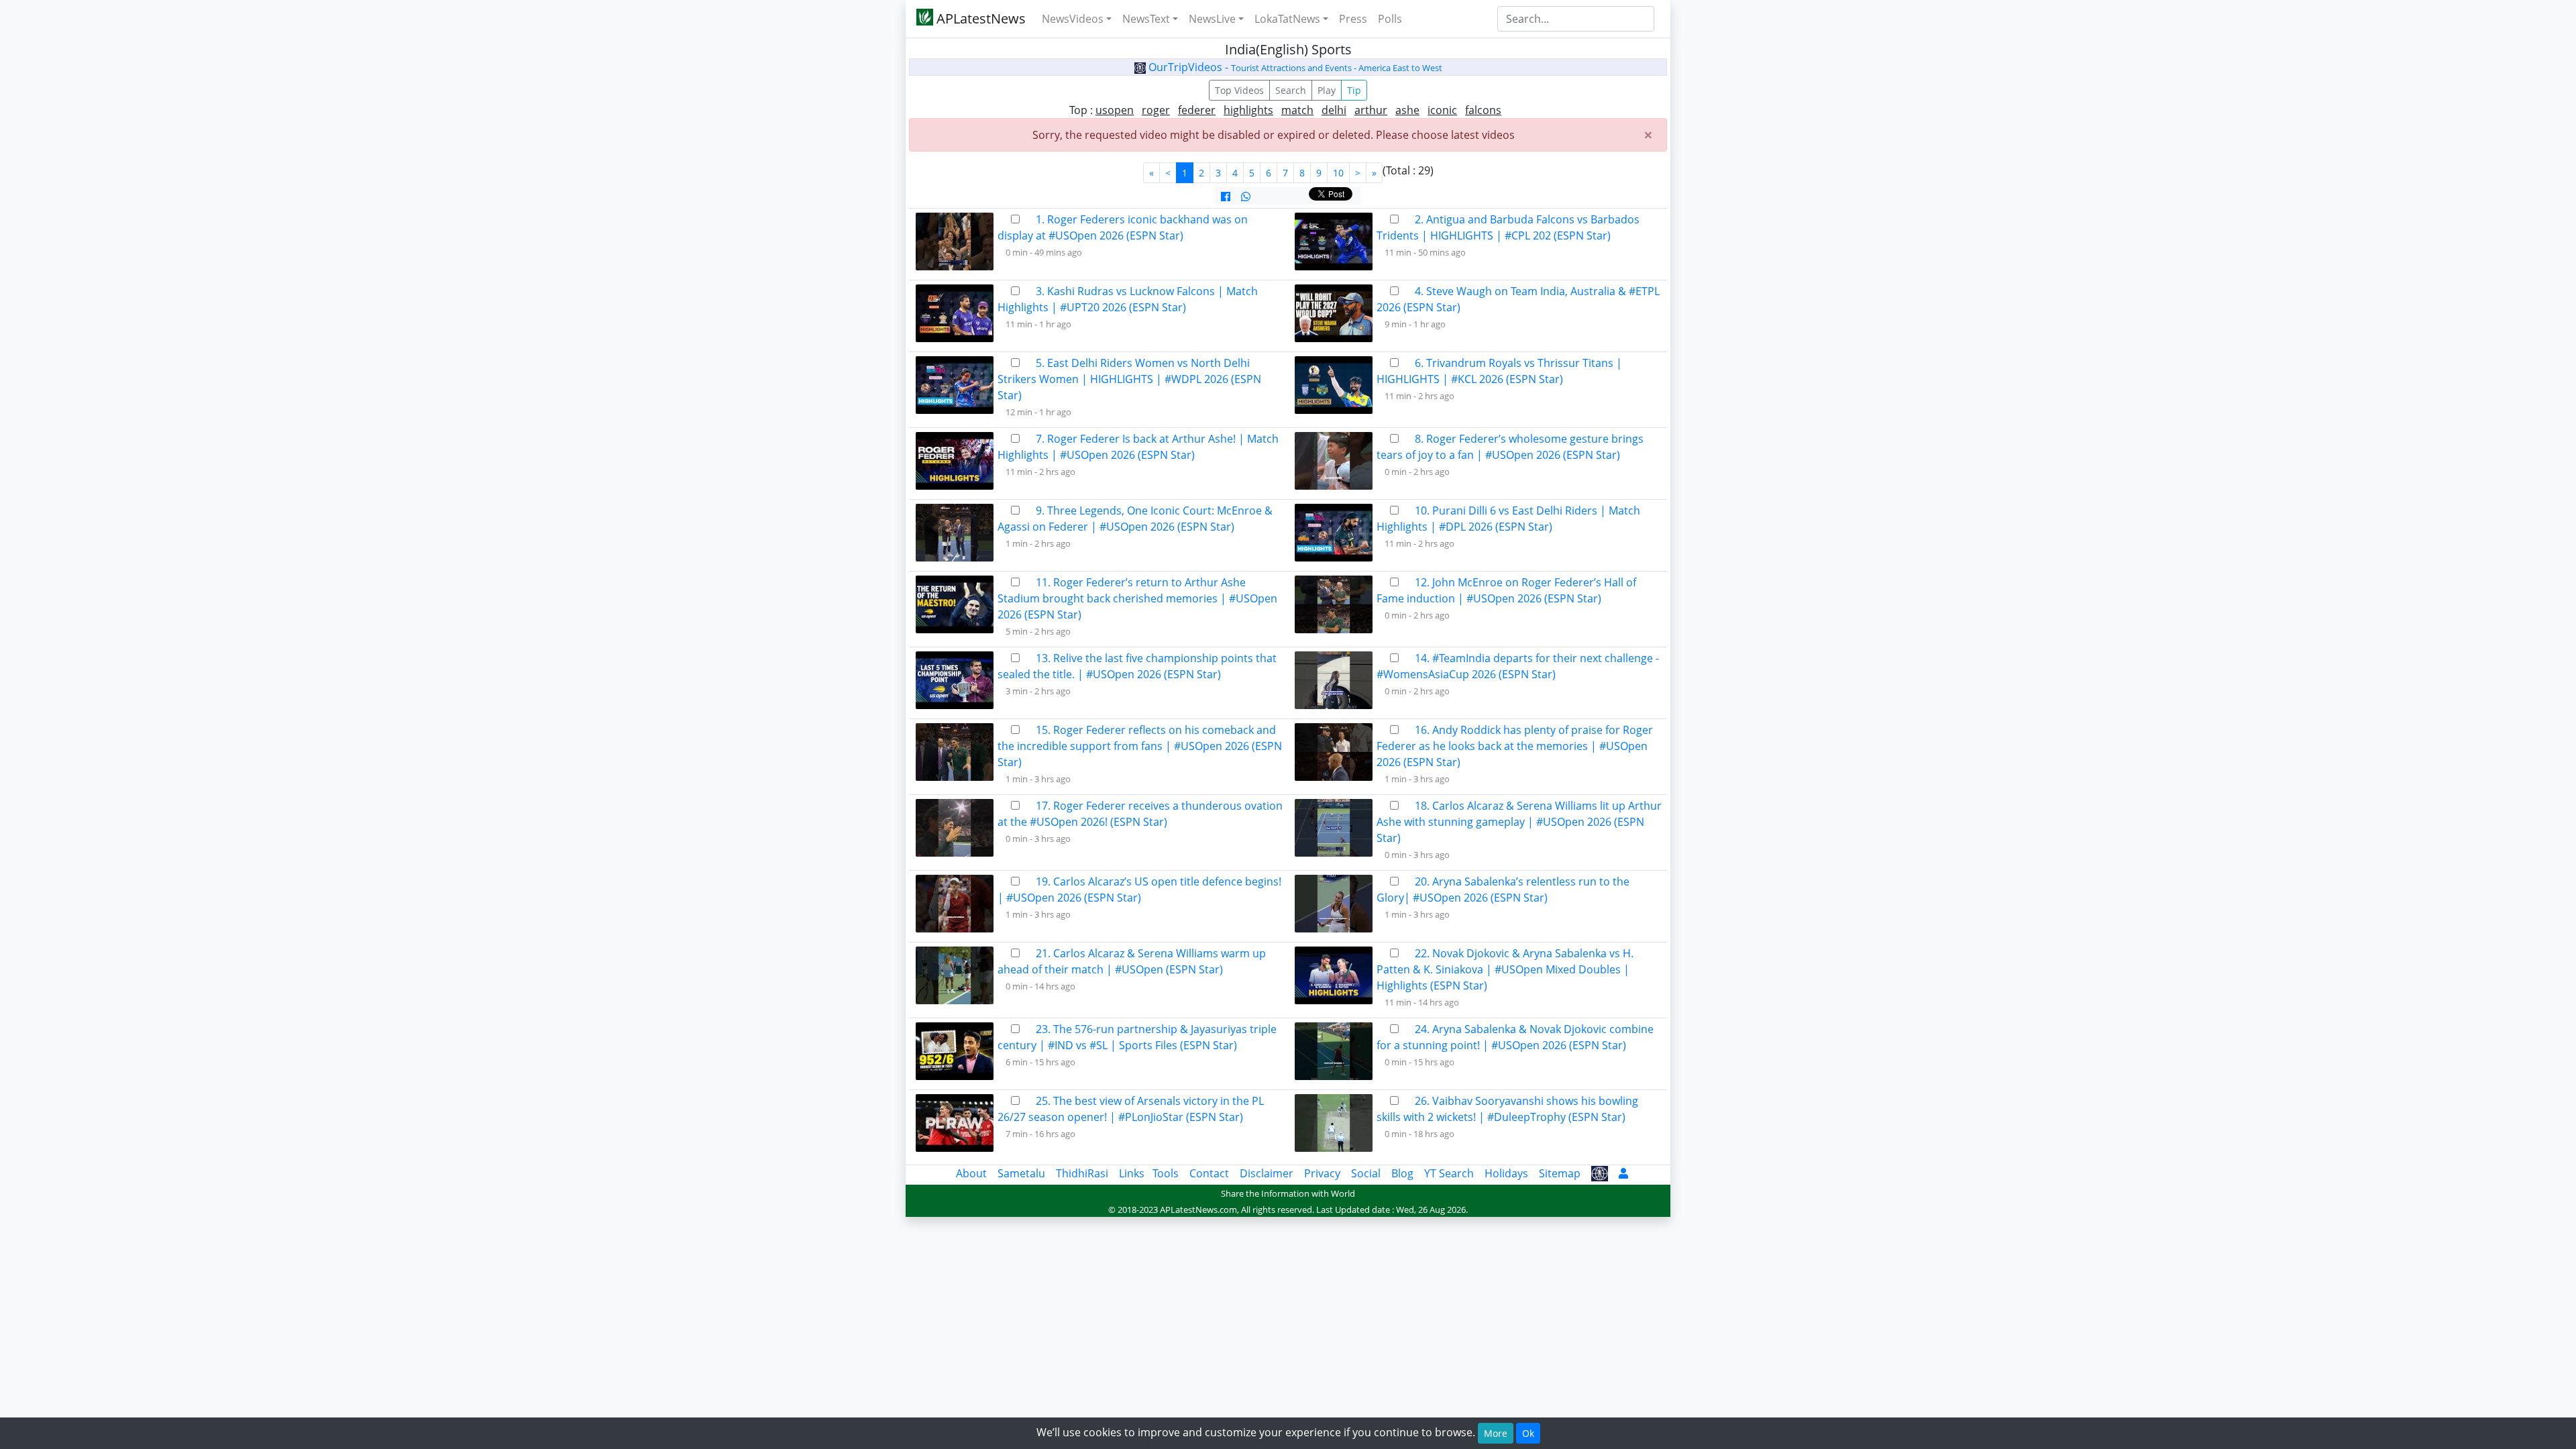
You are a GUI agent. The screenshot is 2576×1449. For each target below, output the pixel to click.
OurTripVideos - (1294, 67)
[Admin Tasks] (1623, 1173)
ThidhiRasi (1082, 1173)
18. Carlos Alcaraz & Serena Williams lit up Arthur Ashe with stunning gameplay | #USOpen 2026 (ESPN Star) (1519, 822)
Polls (1390, 19)
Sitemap (1560, 1173)
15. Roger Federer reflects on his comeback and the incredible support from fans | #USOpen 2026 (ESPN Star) (1140, 746)
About (971, 1173)
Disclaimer (1267, 1173)
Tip (1354, 90)
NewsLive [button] (1212, 19)
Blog (1402, 1173)
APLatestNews (979, 18)
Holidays (1506, 1173)
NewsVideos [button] (1073, 19)
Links (1132, 1173)
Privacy (1322, 1173)
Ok (1528, 1433)
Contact (1209, 1173)
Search (1291, 90)
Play (1327, 90)
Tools (1166, 1173)
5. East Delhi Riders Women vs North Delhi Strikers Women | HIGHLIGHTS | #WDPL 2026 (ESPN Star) (1129, 379)
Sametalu (1021, 1173)
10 (1338, 173)
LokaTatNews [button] (1287, 19)
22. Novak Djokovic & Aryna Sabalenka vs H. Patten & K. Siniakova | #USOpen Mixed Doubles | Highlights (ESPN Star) (1505, 969)
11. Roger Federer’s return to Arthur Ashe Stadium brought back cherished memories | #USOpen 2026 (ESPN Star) (1137, 598)
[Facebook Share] (1226, 197)
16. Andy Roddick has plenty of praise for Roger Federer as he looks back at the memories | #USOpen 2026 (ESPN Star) (1515, 746)
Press (1353, 19)
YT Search (1449, 1173)
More (1496, 1433)
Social (1366, 1173)
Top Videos (1239, 90)
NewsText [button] (1146, 19)
